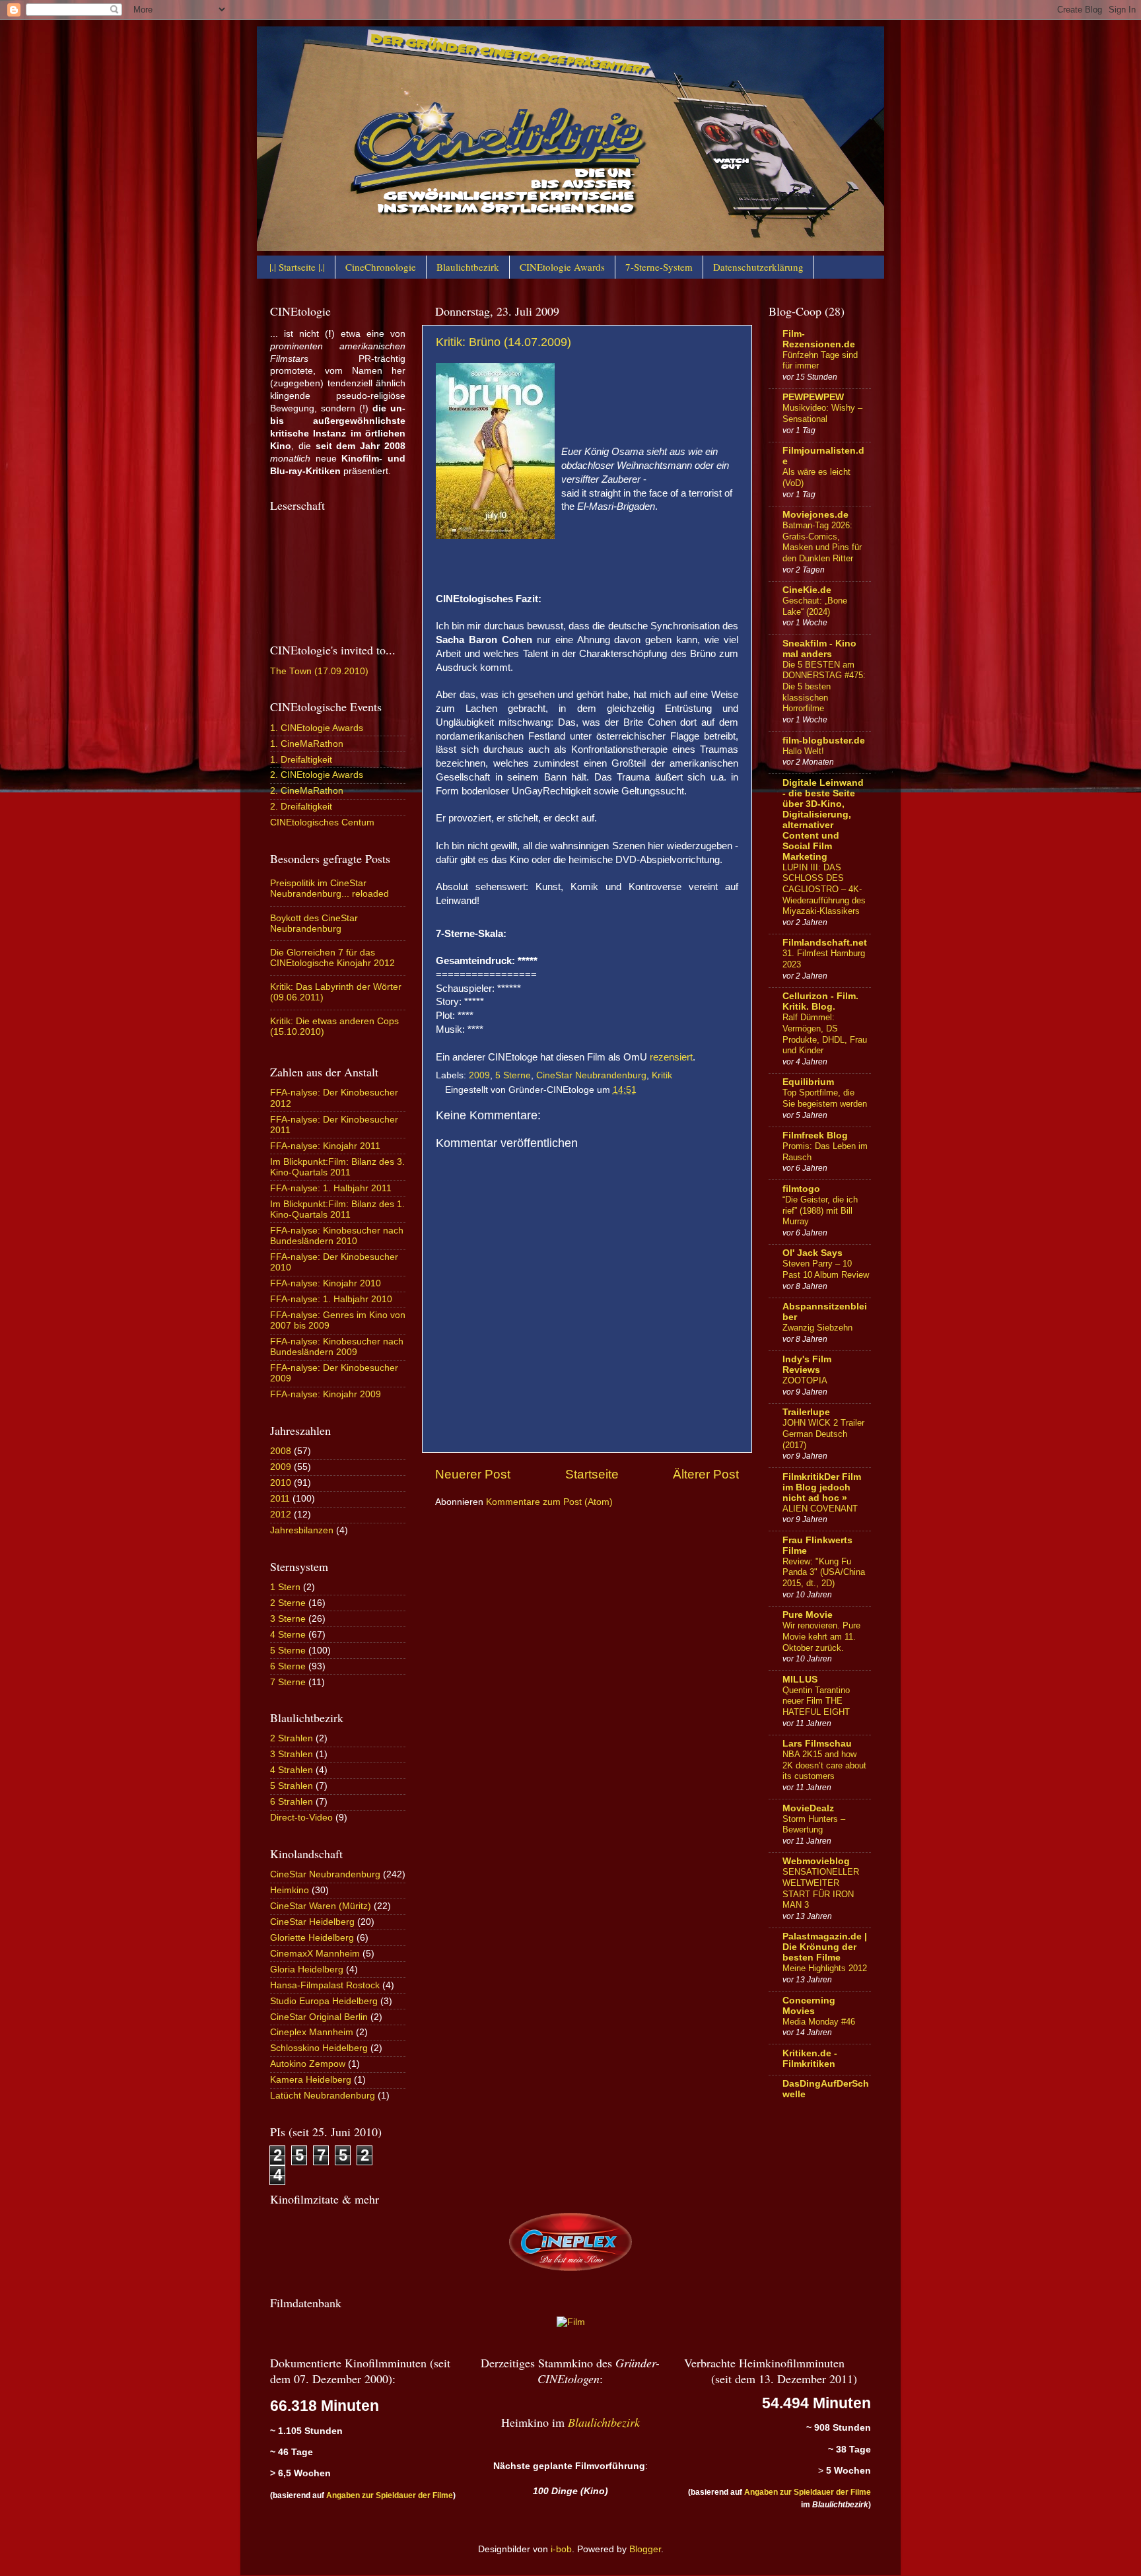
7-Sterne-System (659, 267)
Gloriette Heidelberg (312, 1938)
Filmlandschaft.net (825, 943)
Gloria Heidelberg (307, 1969)
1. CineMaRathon (307, 744)
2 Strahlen (292, 1738)
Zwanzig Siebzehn (817, 1328)
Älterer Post (706, 1474)
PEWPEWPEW (813, 397)
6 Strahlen (292, 1802)
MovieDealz (808, 1808)
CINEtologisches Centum (322, 822)
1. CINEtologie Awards (317, 728)
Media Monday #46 (819, 2022)
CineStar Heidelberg (312, 1922)
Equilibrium (808, 1082)
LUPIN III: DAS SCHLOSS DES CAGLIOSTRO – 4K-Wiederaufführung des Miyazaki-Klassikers (824, 889)
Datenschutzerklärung (758, 267)
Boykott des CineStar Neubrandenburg (314, 923)
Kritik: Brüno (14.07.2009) (503, 342)
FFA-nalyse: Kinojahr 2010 (326, 1283)
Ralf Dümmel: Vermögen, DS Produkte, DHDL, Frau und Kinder (825, 1034)
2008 (281, 1451)
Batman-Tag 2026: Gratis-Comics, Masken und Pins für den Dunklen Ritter (822, 542)
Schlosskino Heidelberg (319, 2048)
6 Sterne (288, 1666)
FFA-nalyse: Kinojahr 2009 (326, 1394)
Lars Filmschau (817, 1744)
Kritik (662, 1075)
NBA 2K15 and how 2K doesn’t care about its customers (824, 1765)
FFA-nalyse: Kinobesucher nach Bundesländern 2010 (337, 1236)
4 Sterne (288, 1635)
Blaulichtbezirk (468, 267)
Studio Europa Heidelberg (324, 2001)
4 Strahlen (292, 1770)
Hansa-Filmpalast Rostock (325, 1985)
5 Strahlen (292, 1786)
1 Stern (285, 1587)
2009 (479, 1075)
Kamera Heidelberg (311, 2080)
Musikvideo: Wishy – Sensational (822, 413)
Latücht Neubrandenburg (323, 2096)
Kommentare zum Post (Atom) (549, 1502)
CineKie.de (807, 590)
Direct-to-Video (301, 1818)
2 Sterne (288, 1603)
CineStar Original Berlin (319, 2017)
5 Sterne (513, 1075)
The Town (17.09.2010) (319, 671)
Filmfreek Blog (815, 1135)
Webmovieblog (816, 1861)
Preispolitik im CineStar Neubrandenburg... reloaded (329, 888)
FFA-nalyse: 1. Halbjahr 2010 (331, 1299)
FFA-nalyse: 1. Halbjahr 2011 (331, 1188)
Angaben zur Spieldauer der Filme (390, 2495)
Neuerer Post (473, 1474)
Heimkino (290, 1890)
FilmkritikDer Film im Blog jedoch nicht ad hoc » (822, 1487)
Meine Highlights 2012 (825, 1968)
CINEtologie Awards (562, 267)
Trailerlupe (806, 1412)
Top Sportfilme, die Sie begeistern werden (825, 1098)
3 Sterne (288, 1619)
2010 (281, 1483)
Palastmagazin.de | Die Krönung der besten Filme (825, 1947)
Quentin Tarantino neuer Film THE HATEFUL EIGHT (816, 1701)
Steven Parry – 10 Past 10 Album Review (826, 1269)
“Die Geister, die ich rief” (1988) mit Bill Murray (820, 1210)
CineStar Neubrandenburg (591, 1075)
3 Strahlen (292, 1754)
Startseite (592, 1474)
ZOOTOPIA (805, 1380)
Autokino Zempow (308, 2064)
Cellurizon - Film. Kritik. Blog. (820, 1001)
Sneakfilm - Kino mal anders (819, 649)
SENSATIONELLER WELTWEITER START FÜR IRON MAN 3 (821, 1888)
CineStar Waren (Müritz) (321, 1906)
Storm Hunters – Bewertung (814, 1825)
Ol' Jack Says (813, 1253)
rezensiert (671, 1057)
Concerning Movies (809, 2006)
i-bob (561, 2549)
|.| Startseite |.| (297, 267)
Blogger (645, 2549)
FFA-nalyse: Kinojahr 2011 (325, 1146)
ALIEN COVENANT (820, 1509)
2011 (280, 1499)
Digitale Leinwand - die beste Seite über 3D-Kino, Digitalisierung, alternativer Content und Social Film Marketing (823, 820)
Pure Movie (808, 1615)
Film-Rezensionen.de (819, 339)
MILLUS (800, 1680)
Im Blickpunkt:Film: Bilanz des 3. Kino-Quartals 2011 (337, 1167)
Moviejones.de (815, 515)
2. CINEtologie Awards (317, 775)
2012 (281, 1514)
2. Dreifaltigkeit (301, 807)
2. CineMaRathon (307, 791)
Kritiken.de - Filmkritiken (810, 2059)
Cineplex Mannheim (312, 2032)
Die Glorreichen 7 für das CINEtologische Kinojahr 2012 (332, 958)
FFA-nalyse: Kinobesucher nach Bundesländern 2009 (337, 1347)
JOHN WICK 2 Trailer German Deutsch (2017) (823, 1434)
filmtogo (801, 1189)
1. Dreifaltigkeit (301, 760)
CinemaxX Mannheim (315, 1954)
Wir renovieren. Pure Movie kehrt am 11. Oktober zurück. (821, 1636)
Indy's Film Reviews (807, 1365)
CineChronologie (381, 267)
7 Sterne (288, 1682)
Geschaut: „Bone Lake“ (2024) (815, 606)
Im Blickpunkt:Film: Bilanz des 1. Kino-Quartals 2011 (337, 1209)
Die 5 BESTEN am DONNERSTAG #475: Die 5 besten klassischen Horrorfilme (824, 687)
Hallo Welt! (803, 751)
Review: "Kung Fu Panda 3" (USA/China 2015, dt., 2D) (824, 1572)
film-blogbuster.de (824, 741)
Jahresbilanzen (302, 1530)
